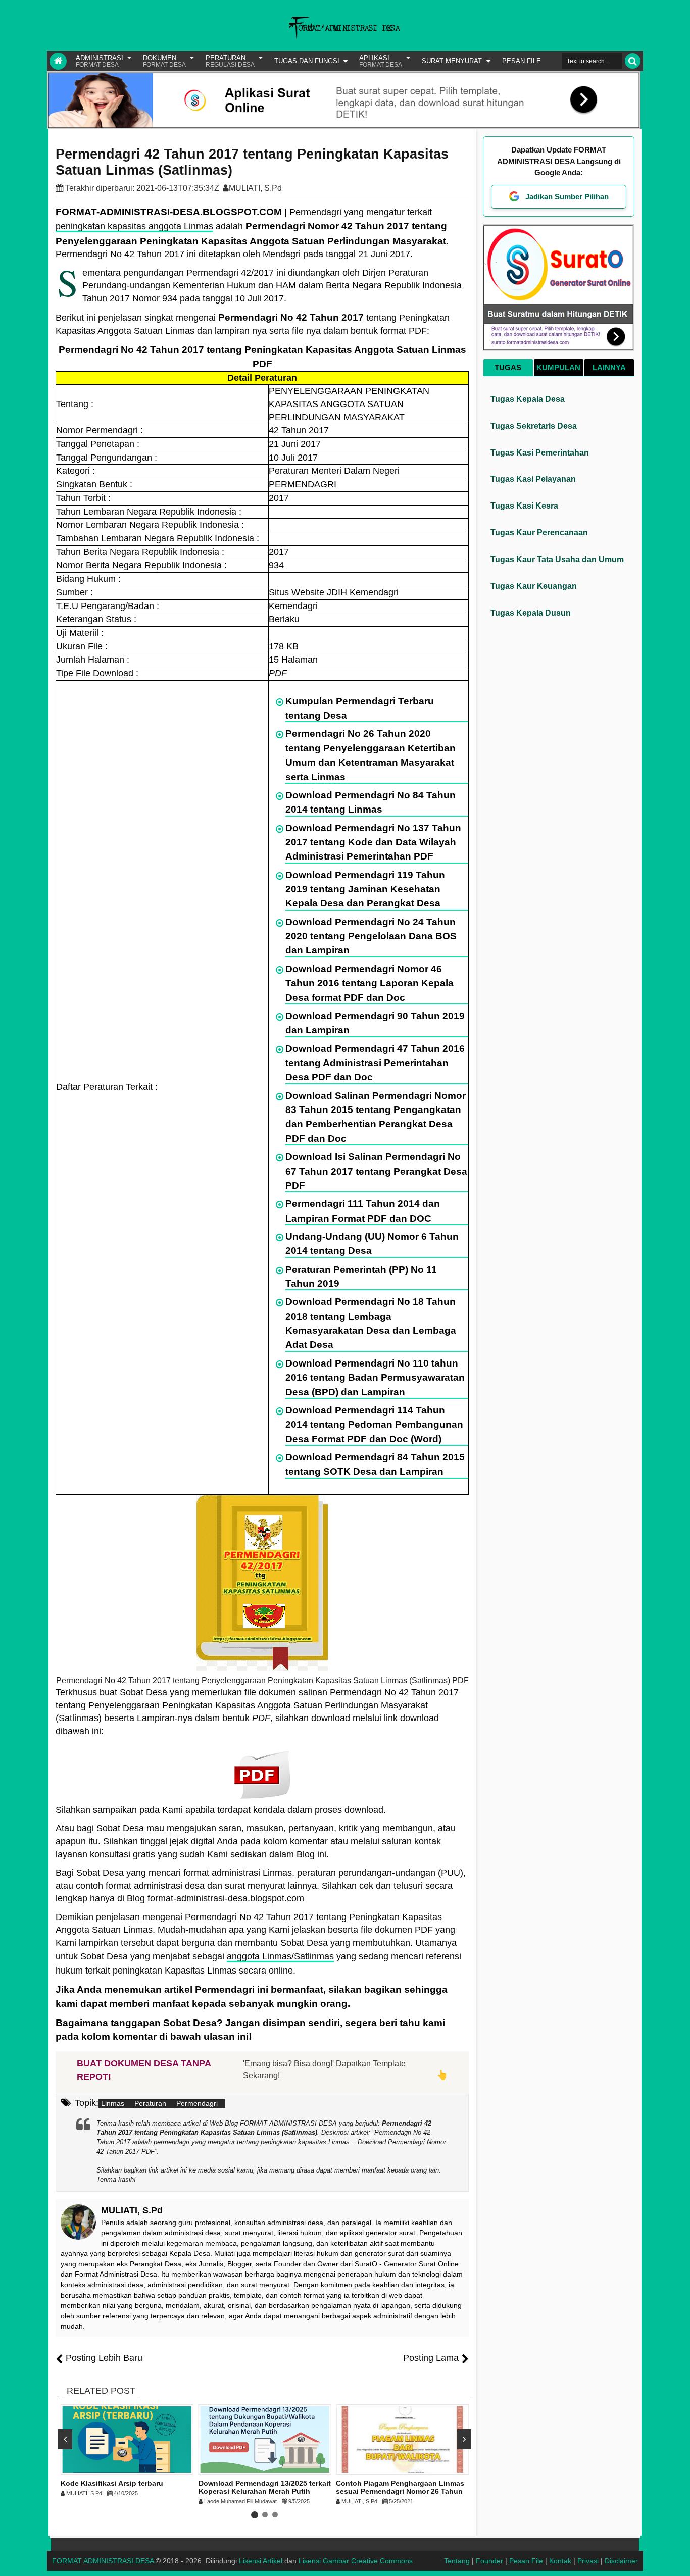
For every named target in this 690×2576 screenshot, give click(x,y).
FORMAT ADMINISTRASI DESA (103, 2561)
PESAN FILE (522, 61)
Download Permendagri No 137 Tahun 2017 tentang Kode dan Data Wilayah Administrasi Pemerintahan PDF (373, 842)
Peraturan (150, 2103)
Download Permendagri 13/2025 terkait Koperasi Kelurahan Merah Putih (265, 2487)
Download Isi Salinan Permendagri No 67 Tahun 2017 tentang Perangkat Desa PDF (376, 1171)
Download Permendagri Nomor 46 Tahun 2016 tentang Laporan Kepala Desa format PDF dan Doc (369, 983)
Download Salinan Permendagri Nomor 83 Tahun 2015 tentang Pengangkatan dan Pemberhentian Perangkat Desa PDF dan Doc (376, 1117)
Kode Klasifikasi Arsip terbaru (112, 2483)
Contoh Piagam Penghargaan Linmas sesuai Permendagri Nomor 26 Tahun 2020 (400, 2492)
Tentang (457, 2561)
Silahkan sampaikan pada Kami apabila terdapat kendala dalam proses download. (221, 1810)
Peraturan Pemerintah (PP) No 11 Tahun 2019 (361, 1276)
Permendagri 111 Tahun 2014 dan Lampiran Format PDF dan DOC (363, 1211)
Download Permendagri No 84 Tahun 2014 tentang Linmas (371, 802)
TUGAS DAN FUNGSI (307, 61)
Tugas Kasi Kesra (524, 506)
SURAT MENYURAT (452, 61)
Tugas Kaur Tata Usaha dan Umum (557, 559)
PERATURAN (230, 61)
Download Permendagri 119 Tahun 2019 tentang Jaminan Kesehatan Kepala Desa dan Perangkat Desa (365, 889)
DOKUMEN (164, 61)
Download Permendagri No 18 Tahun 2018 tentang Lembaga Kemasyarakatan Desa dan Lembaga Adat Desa (371, 1323)
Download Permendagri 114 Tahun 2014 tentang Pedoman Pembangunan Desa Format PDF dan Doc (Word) (374, 1425)
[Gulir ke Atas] (677, 2558)
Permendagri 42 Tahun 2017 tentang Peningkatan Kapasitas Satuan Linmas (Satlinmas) (252, 162)
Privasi (588, 2561)
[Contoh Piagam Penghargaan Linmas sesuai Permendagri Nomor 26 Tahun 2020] (402, 2440)
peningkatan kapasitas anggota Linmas (134, 226)
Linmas (113, 2103)
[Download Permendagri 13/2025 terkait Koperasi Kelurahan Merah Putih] (265, 2440)
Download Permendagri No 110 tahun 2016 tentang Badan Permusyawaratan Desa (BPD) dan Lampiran (375, 1378)
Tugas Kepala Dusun (531, 613)
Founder (489, 2561)
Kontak (560, 2561)
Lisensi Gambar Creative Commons (356, 2561)
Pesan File (526, 2561)
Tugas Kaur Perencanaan (539, 533)
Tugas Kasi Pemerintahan (540, 453)
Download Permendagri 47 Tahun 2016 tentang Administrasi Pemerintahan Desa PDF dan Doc (375, 1063)
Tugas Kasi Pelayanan (533, 479)
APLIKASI (381, 61)
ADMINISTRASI (100, 61)
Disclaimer (621, 2561)
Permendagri (197, 2103)
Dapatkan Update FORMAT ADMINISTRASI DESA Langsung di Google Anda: (559, 161)
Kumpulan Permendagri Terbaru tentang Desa (360, 708)
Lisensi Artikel (261, 2561)
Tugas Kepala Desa (528, 399)
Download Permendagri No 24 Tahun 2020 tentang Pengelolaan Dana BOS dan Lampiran (371, 936)
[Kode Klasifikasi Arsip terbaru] (127, 2440)
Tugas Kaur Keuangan (534, 586)
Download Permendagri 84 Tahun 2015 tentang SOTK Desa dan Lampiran (375, 1464)
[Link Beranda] (58, 61)
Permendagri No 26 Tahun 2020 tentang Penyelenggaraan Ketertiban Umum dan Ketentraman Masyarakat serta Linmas (371, 755)
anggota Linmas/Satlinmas (280, 1956)
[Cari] (633, 61)
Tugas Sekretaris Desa (534, 426)
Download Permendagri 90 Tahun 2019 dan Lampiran (375, 1023)
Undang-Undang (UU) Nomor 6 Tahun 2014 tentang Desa (372, 1244)
